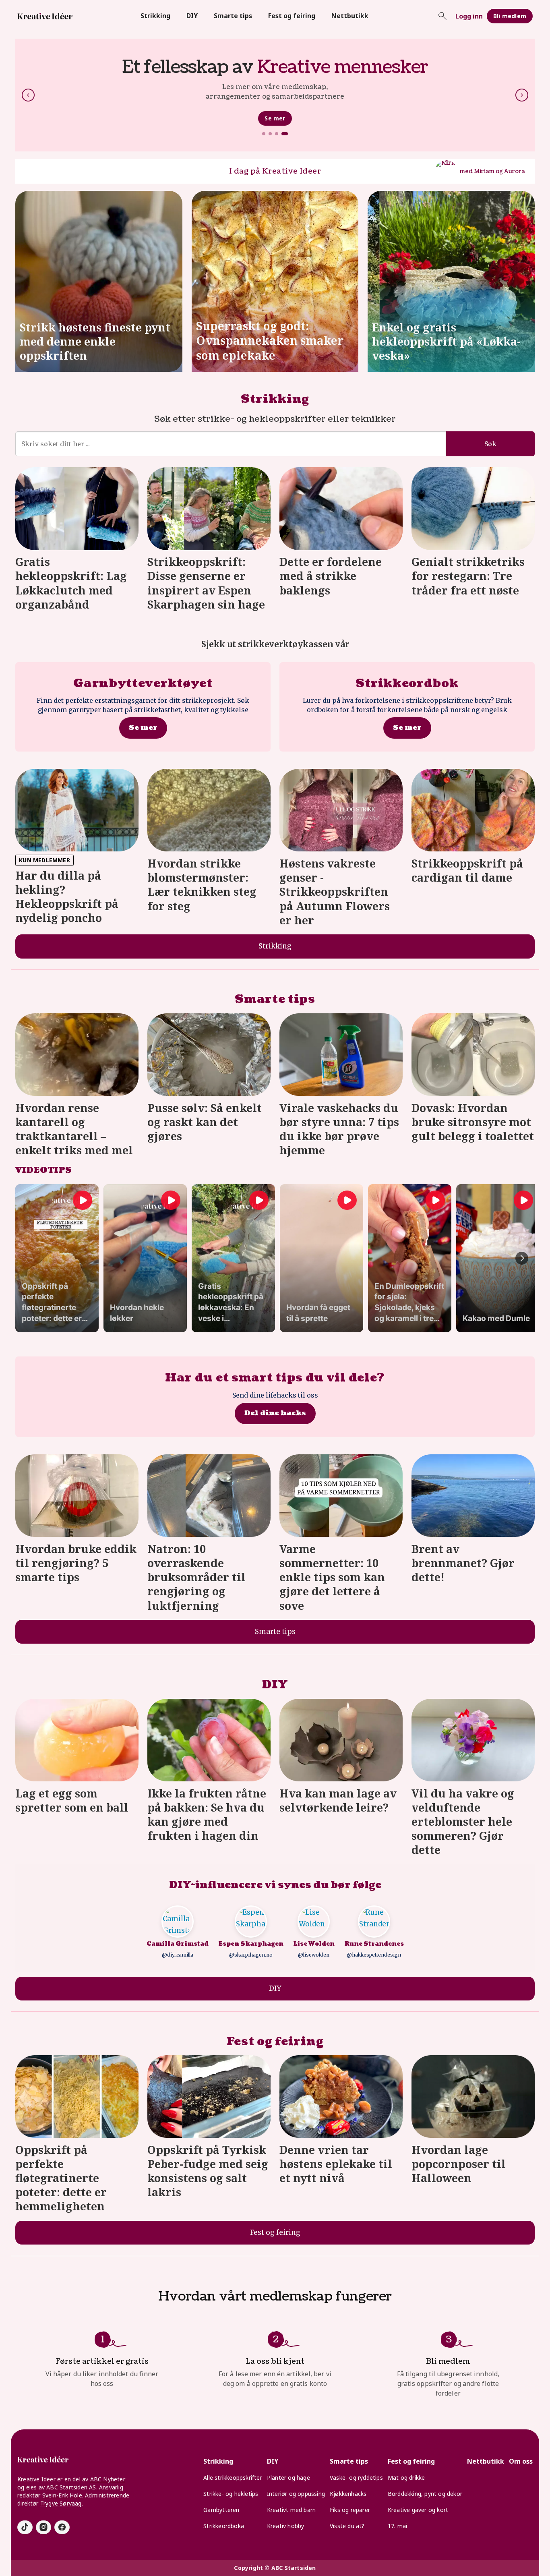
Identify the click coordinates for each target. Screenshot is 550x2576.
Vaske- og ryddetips (356, 2478)
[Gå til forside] (45, 16)
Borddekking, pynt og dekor (425, 2494)
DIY (192, 16)
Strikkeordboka (224, 2526)
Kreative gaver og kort (418, 2510)
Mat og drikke (406, 2478)
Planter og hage (288, 2478)
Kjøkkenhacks (348, 2494)
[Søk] (442, 16)
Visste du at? (347, 2526)
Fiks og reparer (350, 2510)
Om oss (521, 2461)
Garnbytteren (221, 2510)
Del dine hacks (275, 1413)
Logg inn (469, 16)
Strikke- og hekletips (231, 2494)
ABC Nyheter (108, 2479)
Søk (490, 444)
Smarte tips (233, 16)
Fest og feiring (292, 16)
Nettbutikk (350, 16)
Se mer (275, 123)
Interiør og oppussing (296, 2494)
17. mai (397, 2526)
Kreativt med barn (291, 2510)
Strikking (155, 16)
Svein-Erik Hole (62, 2495)
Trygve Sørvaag (61, 2503)
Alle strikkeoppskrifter (233, 2478)
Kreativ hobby (286, 2526)
